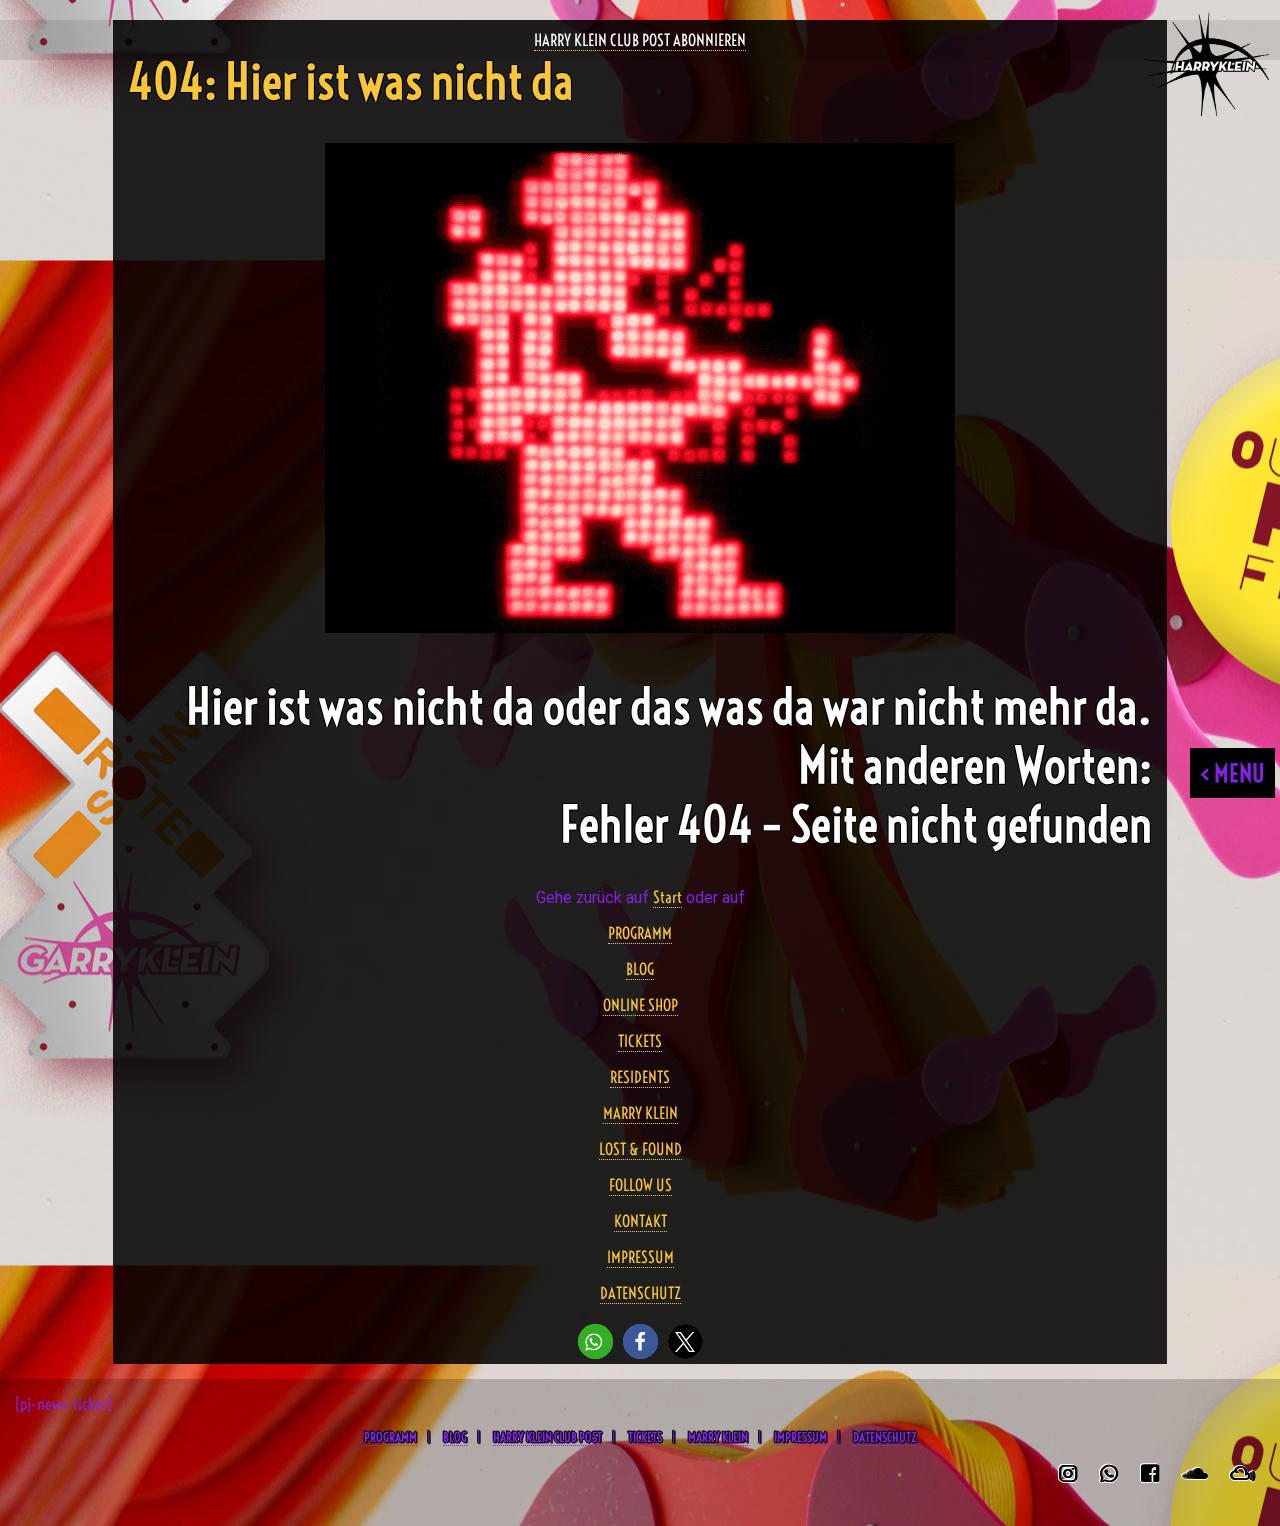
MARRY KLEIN (640, 1113)
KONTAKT (640, 1221)
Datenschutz (884, 1437)
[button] (595, 1341)
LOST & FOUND (640, 1149)
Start (667, 897)
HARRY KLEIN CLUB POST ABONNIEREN (640, 40)
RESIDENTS (640, 1077)
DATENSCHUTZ (640, 1293)
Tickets (645, 1437)
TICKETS (640, 1041)
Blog (455, 1437)
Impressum (800, 1437)
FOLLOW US (640, 1185)
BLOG (640, 969)
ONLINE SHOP (640, 1005)
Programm (390, 1437)
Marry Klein (718, 1437)
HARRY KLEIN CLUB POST (547, 1437)
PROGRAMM (640, 933)
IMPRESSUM (640, 1257)
